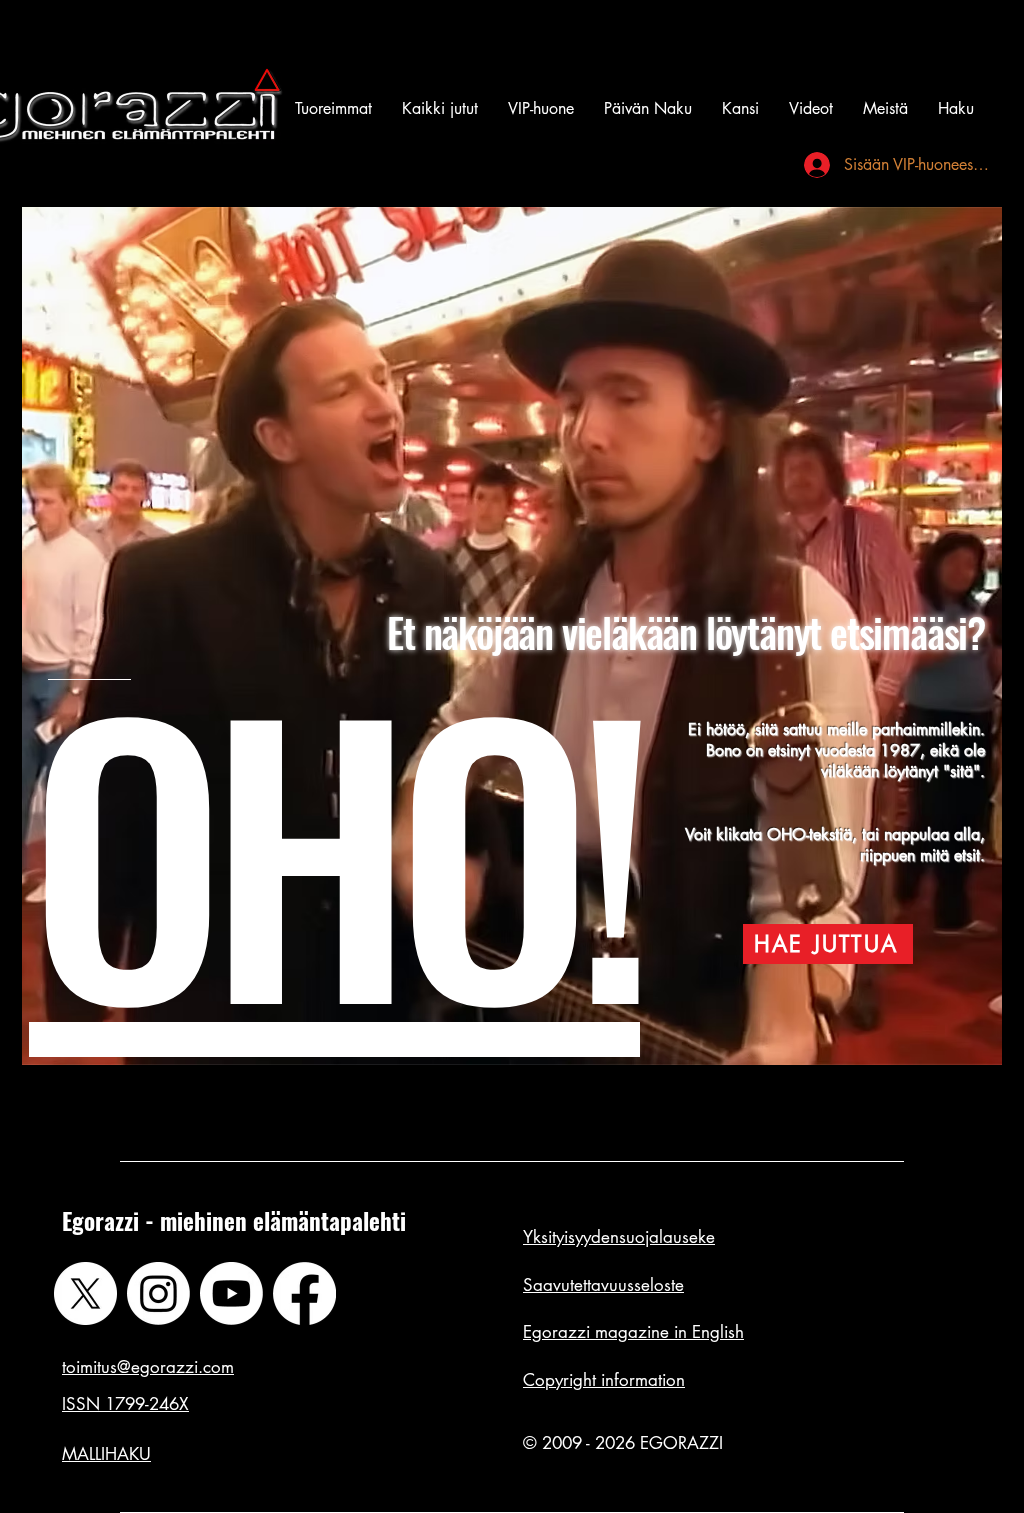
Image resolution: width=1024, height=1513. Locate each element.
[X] (85, 1293)
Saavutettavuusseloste (603, 1285)
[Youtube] (231, 1293)
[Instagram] (158, 1293)
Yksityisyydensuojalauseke (619, 1237)
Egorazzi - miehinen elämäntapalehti (234, 1221)
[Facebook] (304, 1293)
